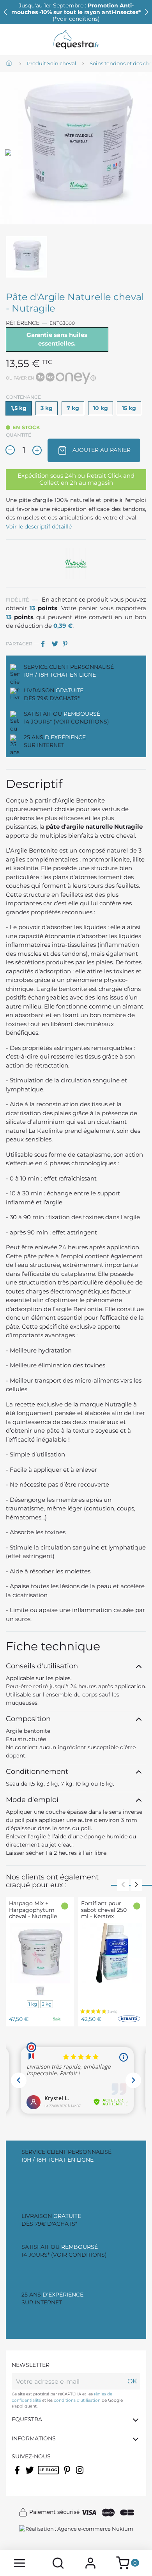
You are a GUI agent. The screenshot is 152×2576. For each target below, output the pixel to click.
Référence (23, 323)
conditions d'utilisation (77, 2400)
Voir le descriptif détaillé (39, 527)
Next (136, 1885)
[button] (147, 12)
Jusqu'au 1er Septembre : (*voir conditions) (76, 12)
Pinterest (67, 644)
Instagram (80, 2475)
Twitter (30, 2475)
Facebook (18, 2475)
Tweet (57, 644)
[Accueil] (10, 64)
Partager (46, 644)
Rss (42, 2475)
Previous (123, 1885)
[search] (58, 2563)
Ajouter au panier (101, 450)
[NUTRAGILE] (76, 562)
